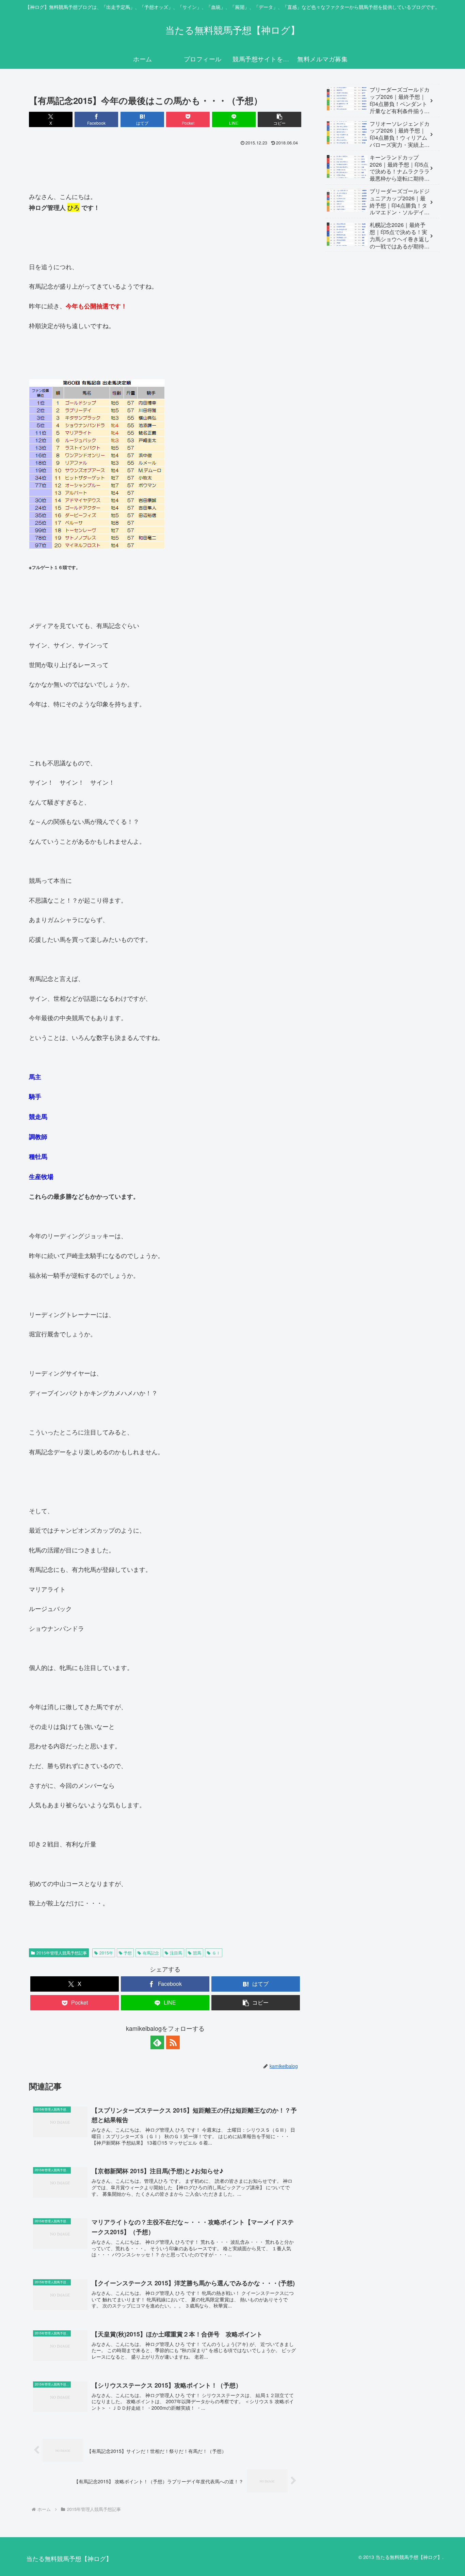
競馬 (197, 1953)
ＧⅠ (216, 1953)
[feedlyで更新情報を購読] (157, 2042)
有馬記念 (151, 1953)
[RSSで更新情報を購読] (173, 2042)
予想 (128, 1953)
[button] (279, 119)
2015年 (106, 1953)
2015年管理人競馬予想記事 (62, 1953)
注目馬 (176, 1953)
